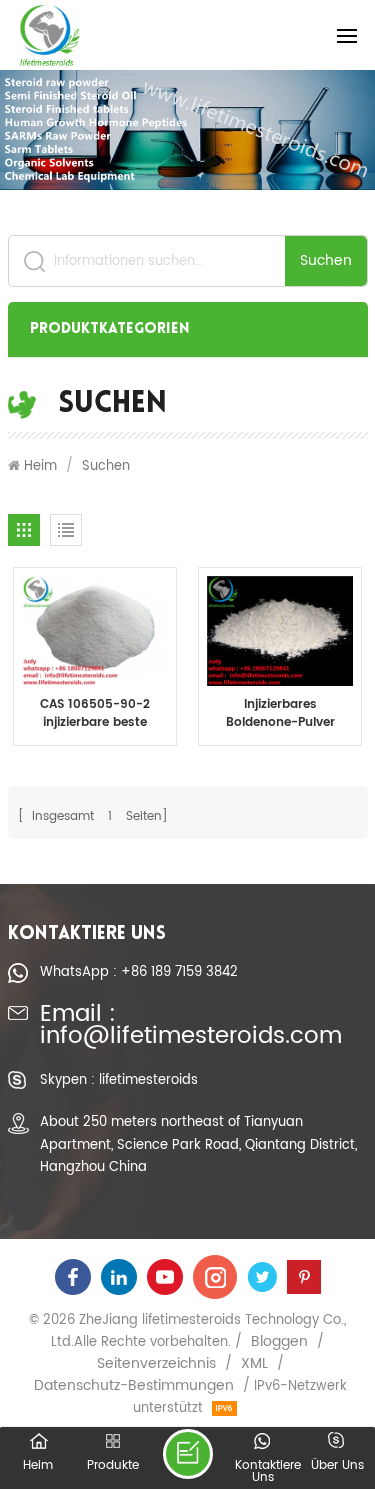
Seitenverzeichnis (156, 1364)
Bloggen (279, 1342)
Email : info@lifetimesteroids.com (191, 1026)
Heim (40, 466)
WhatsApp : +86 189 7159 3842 (139, 972)
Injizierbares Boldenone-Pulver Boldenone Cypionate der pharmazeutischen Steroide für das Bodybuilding (280, 714)
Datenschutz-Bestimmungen (134, 1386)
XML (254, 1364)
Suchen (326, 260)
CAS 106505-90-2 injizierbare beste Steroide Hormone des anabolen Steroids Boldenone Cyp (94, 714)
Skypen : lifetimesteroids (119, 1080)
